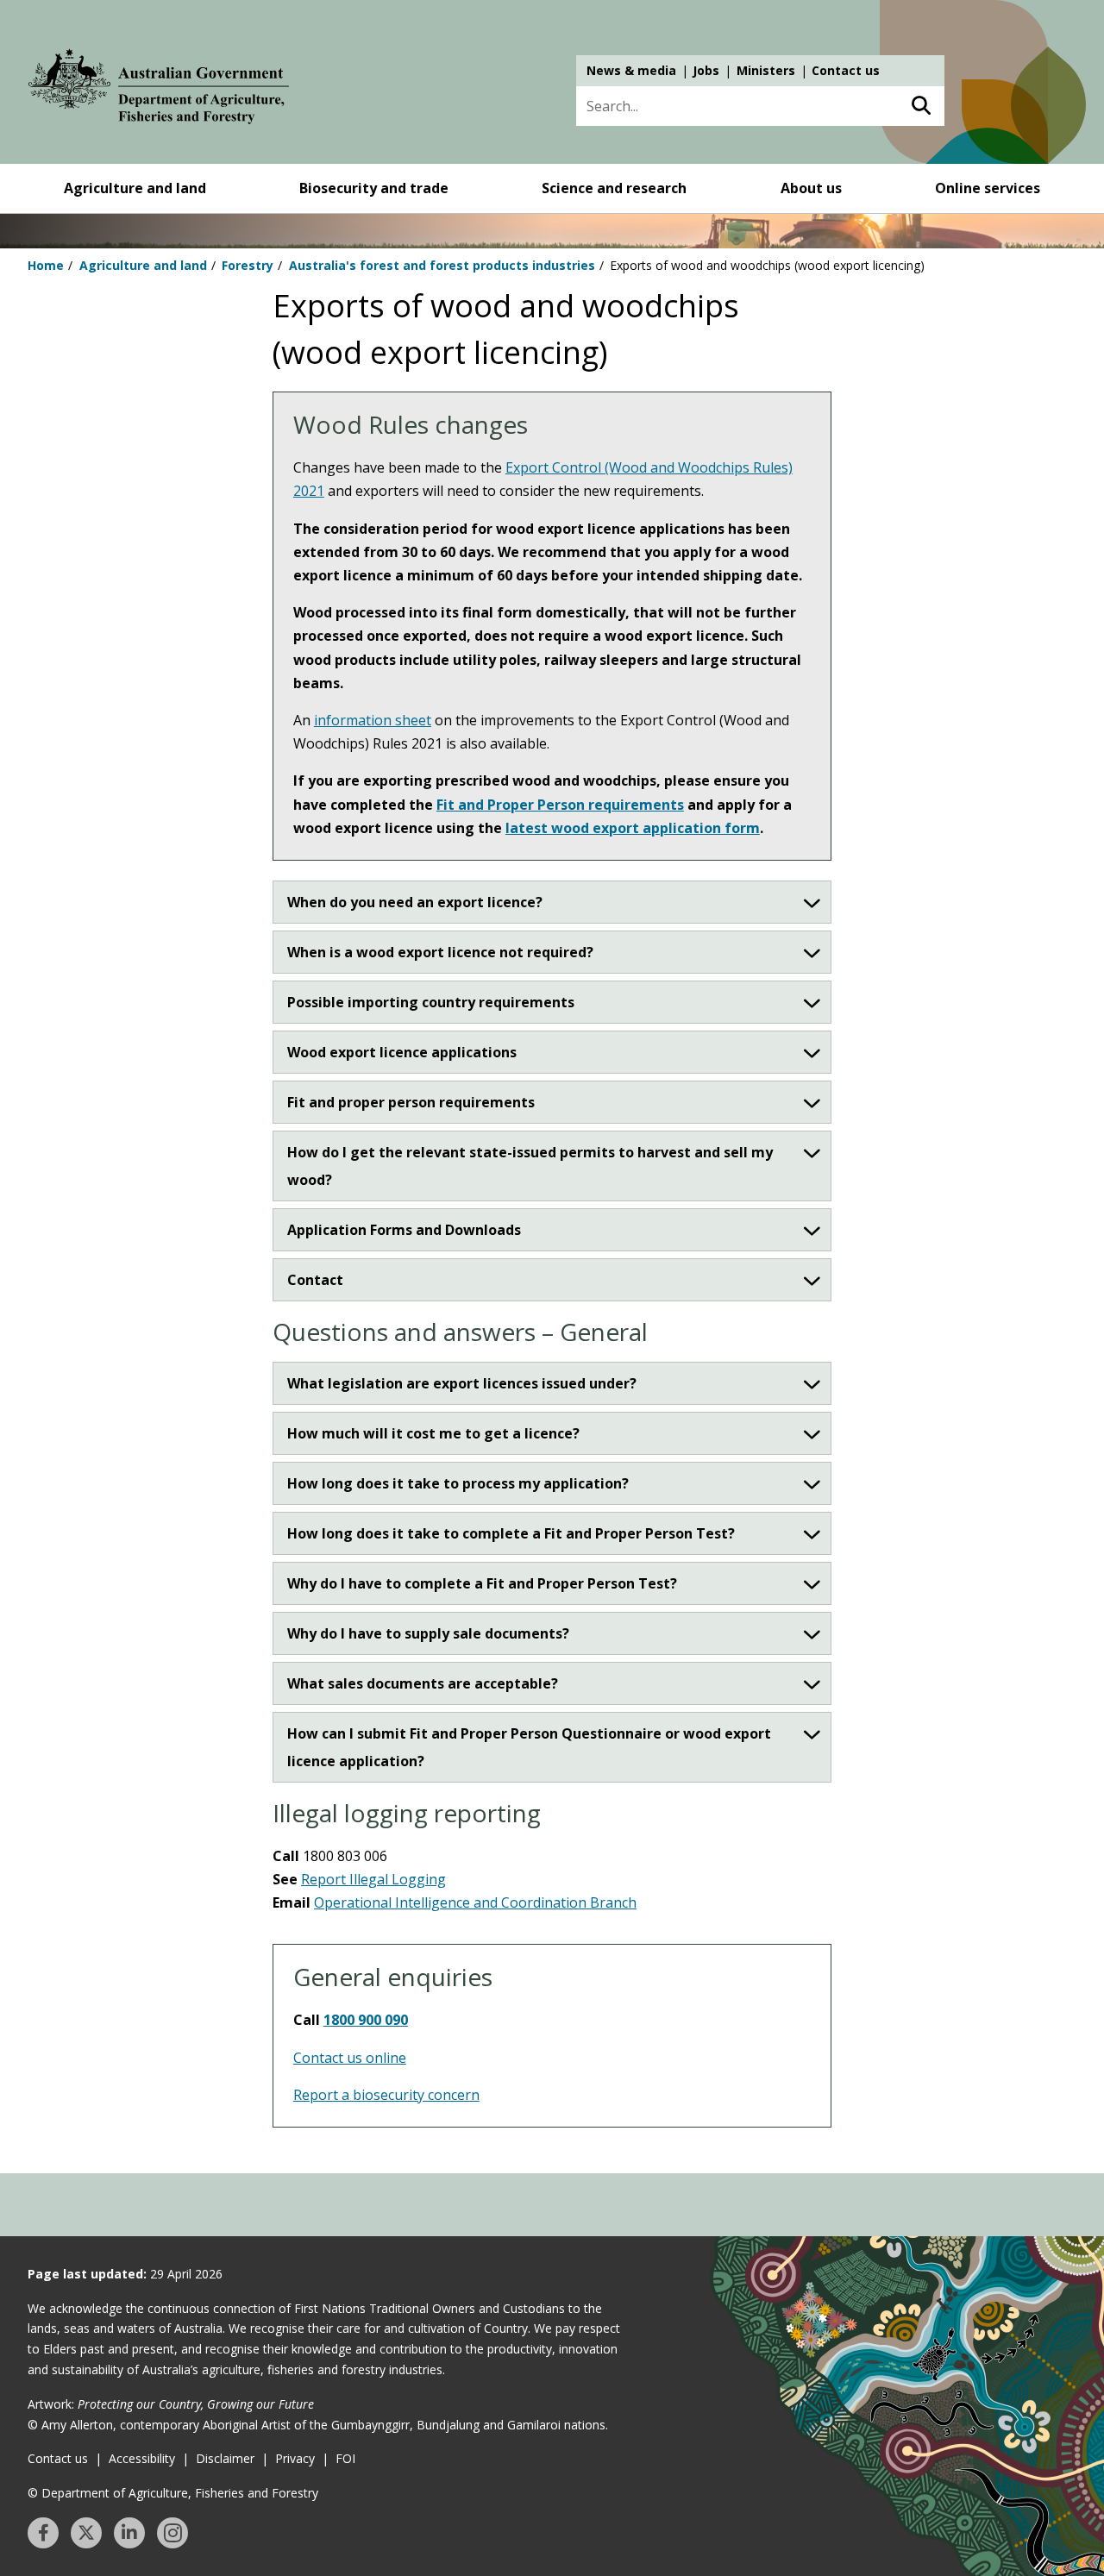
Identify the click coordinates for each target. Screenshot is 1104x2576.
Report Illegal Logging (373, 1879)
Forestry (248, 265)
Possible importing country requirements (431, 1002)
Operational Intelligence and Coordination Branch (475, 1902)
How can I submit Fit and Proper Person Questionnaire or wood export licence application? (529, 1747)
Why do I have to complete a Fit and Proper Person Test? (482, 1583)
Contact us (846, 70)
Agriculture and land (135, 188)
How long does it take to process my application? (458, 1483)
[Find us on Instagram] (172, 2533)
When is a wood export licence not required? (440, 952)
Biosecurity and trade (374, 188)
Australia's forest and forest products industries (442, 265)
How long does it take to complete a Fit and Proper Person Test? (511, 1533)
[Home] (159, 90)
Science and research (614, 188)
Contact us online (350, 2058)
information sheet (373, 720)
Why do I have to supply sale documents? (428, 1633)
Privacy (295, 2458)
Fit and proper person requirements (411, 1102)
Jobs (706, 70)
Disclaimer (225, 2458)
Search (921, 106)
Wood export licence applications (402, 1052)
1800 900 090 (366, 2020)
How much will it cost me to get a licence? (433, 1433)
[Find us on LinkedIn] (129, 2533)
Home (46, 265)
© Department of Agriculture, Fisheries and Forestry (173, 2493)
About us (811, 188)
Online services (988, 188)
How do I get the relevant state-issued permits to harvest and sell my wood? (530, 1166)
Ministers (766, 70)
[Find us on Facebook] (43, 2533)
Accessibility (142, 2458)
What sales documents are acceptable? (423, 1683)
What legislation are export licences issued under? (462, 1383)
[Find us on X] (86, 2533)
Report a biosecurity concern (386, 2095)
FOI (345, 2458)
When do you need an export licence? (415, 902)
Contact (315, 1280)
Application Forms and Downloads (404, 1230)
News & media (631, 70)
